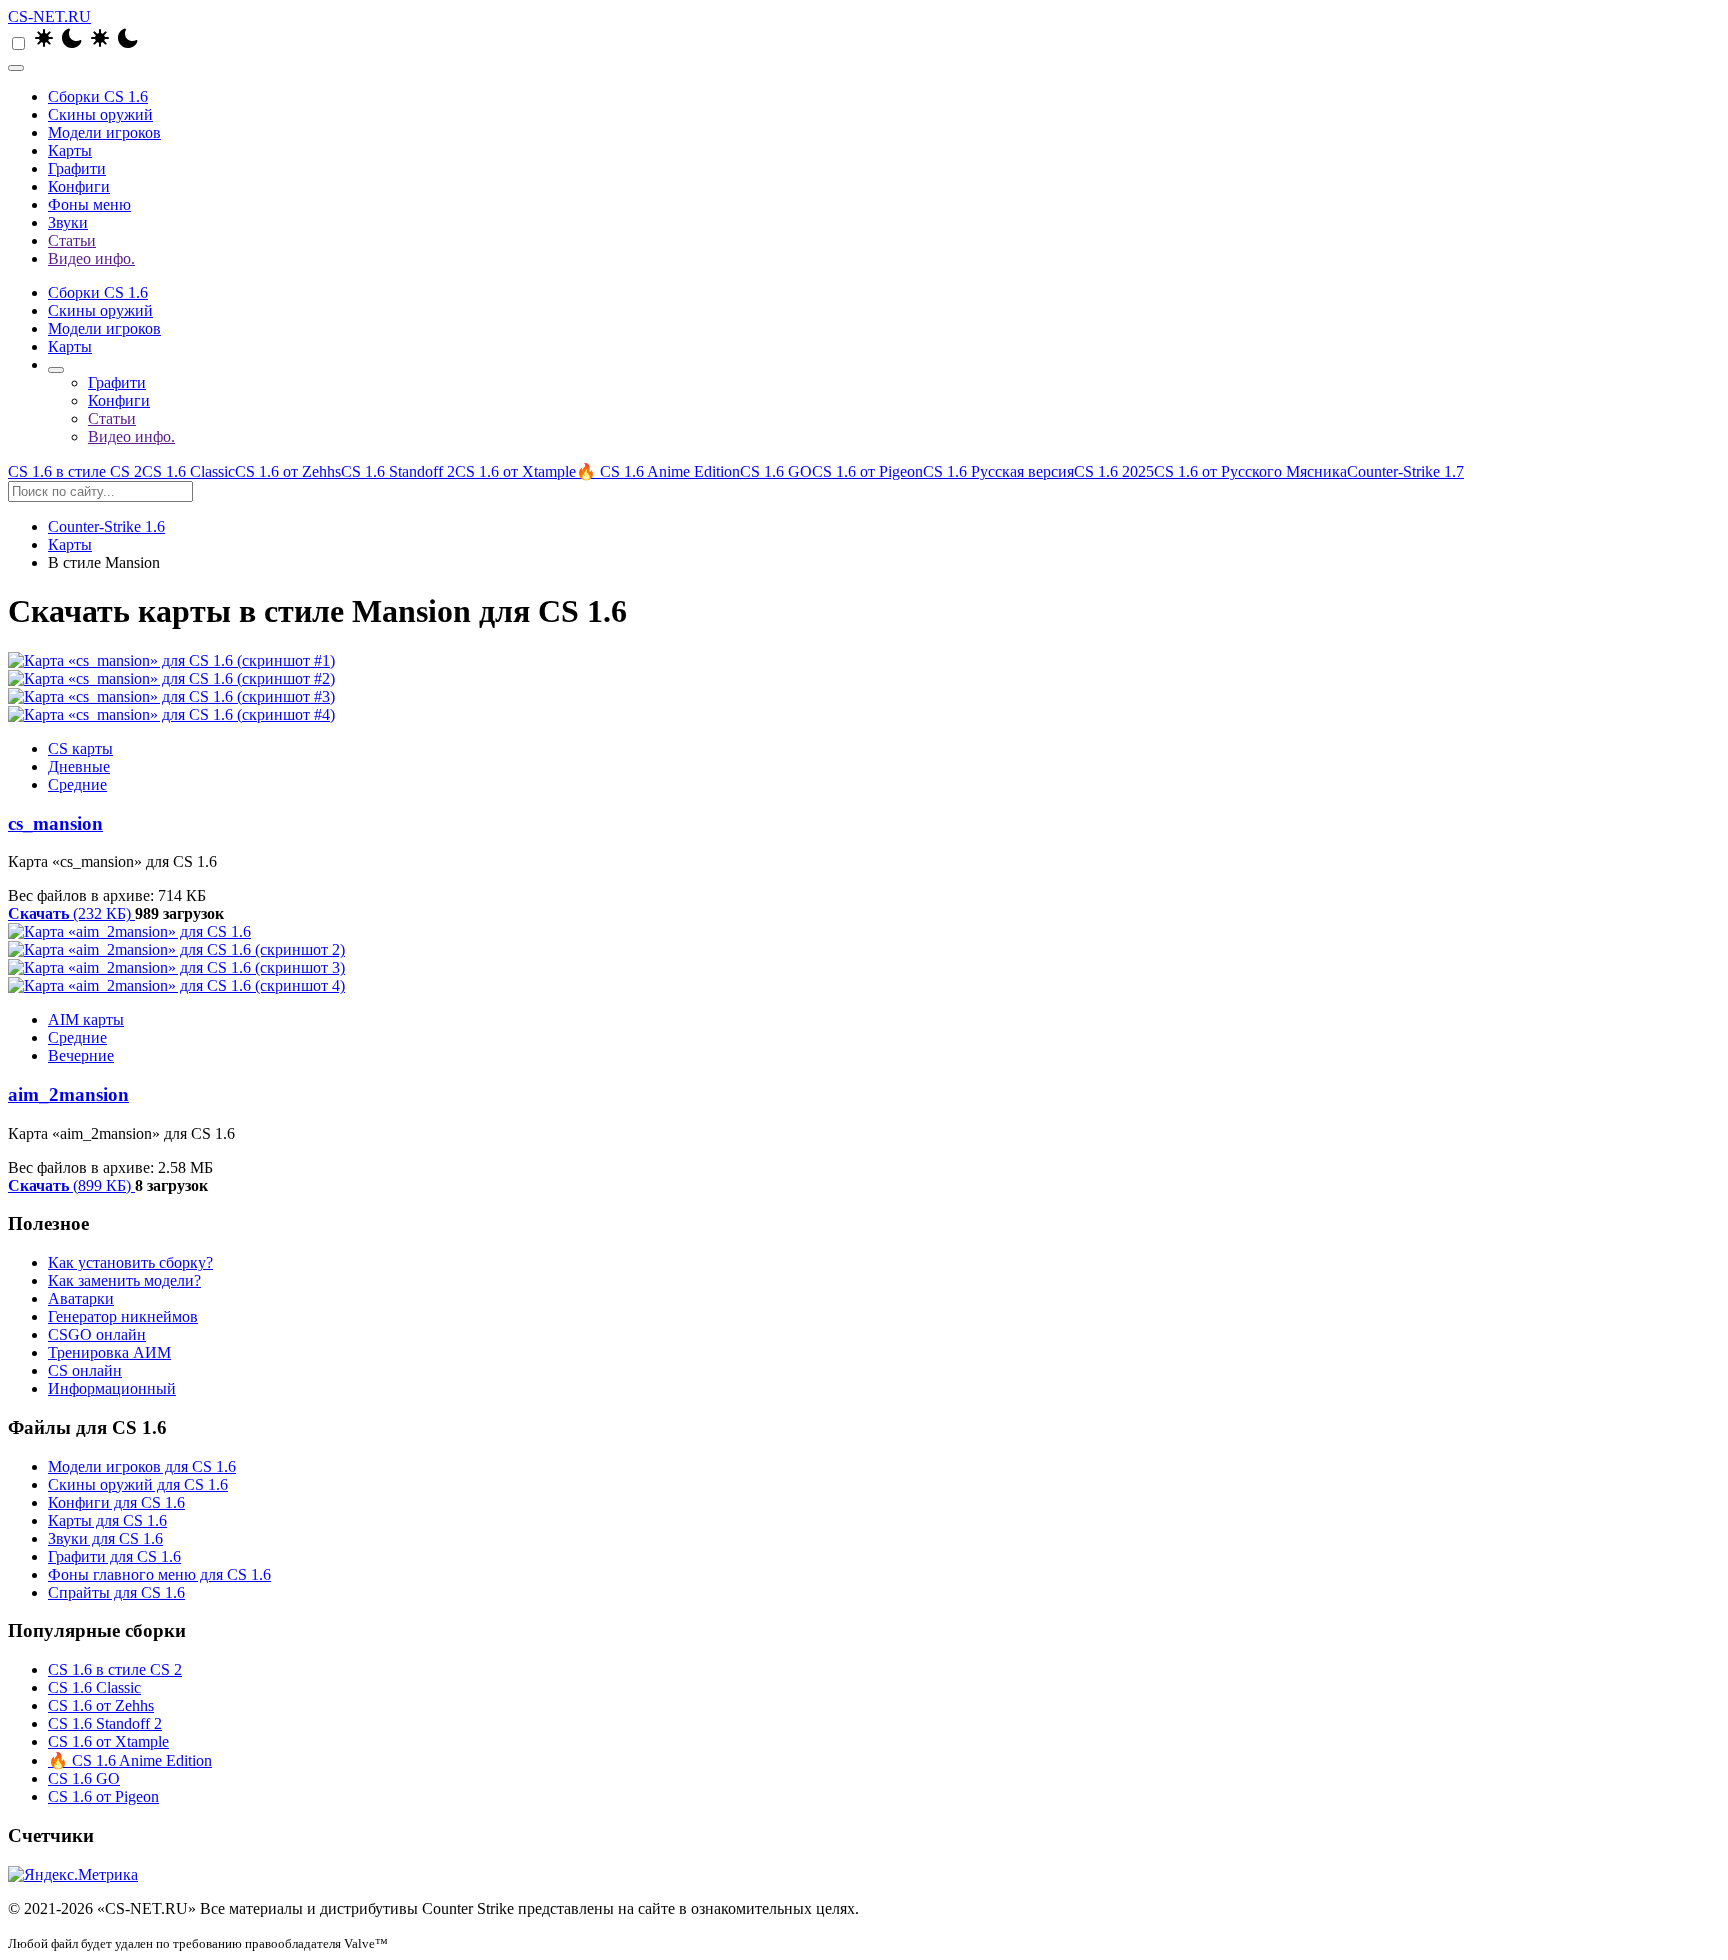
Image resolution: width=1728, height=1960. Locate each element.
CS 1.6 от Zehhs (288, 471)
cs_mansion (55, 823)
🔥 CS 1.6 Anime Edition (658, 471)
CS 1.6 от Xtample (515, 471)
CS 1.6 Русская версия (998, 471)
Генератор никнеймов (123, 1316)
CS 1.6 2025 (1114, 471)
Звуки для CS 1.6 (105, 1538)
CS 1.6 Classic (188, 471)
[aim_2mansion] (864, 959)
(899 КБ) (71, 1185)
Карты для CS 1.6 (107, 1520)
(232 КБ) (71, 913)
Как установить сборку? (130, 1262)
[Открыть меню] (16, 68)
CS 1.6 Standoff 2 (398, 471)
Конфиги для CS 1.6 (116, 1502)
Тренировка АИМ (109, 1352)
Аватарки (81, 1298)
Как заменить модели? (124, 1280)
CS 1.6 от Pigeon (867, 471)
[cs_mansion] (864, 688)
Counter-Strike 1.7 (1405, 471)
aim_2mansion (68, 1094)
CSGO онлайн (97, 1334)
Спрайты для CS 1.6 (116, 1592)
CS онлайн (85, 1370)
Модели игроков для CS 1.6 (142, 1466)
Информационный (112, 1388)
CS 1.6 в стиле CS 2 (75, 471)
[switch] (18, 43)
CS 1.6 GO (776, 471)
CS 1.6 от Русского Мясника (1250, 471)
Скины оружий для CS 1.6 (138, 1484)
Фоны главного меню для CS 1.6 (159, 1574)
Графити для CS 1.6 (114, 1556)
